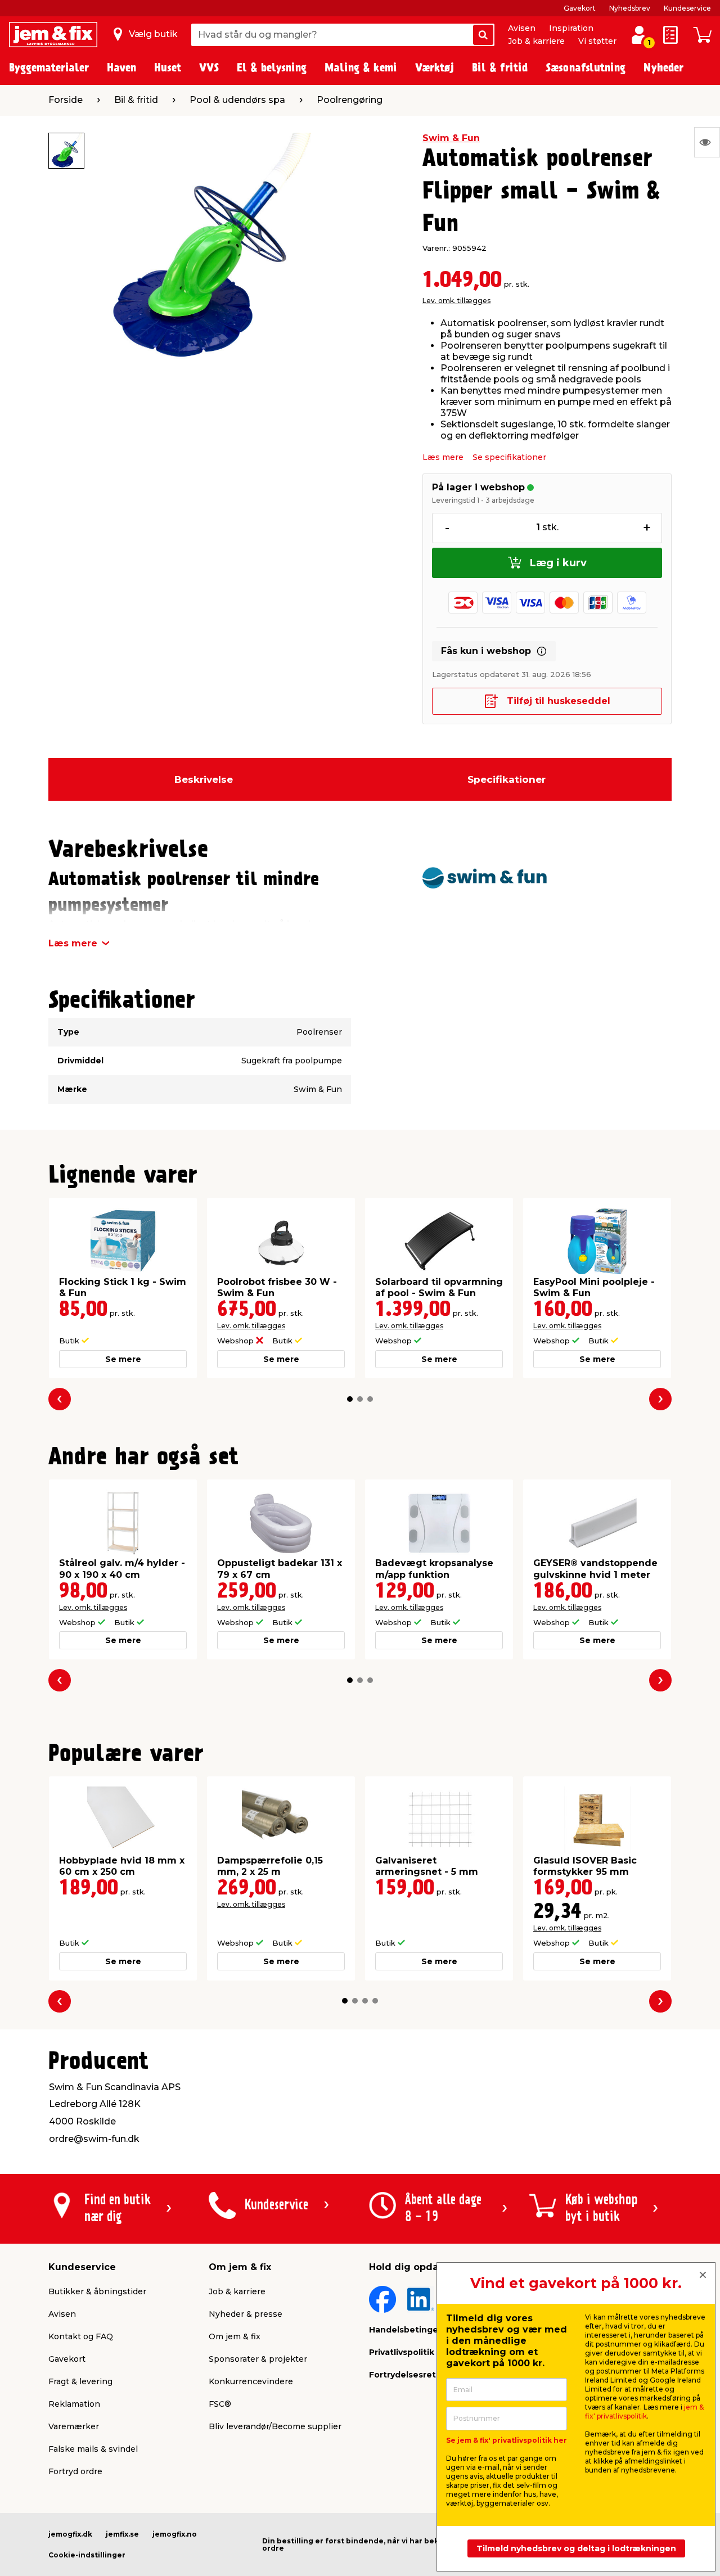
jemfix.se (122, 2534)
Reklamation (74, 2404)
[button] (350, 1399)
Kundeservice (687, 8)
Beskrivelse (204, 779)
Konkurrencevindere (251, 2381)
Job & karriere (536, 41)
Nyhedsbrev (630, 8)
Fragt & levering (80, 2381)
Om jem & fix (235, 2336)
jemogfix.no (175, 2534)
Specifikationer (507, 779)
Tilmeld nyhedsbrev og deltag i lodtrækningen (576, 2548)
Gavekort (580, 8)
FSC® (220, 2404)
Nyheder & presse (246, 2314)
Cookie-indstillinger (87, 2555)
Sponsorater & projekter (258, 2359)
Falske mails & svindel (93, 2449)
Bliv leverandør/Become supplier (275, 2426)
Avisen (522, 28)
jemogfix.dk (70, 2534)
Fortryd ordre (75, 2471)
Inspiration (571, 28)
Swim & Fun (451, 138)
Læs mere (443, 457)
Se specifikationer (509, 457)
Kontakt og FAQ (81, 2336)
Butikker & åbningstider (97, 2291)
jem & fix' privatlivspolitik (644, 2412)
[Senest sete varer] (707, 142)
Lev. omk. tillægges (456, 301)
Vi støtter (597, 41)
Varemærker (74, 2426)
